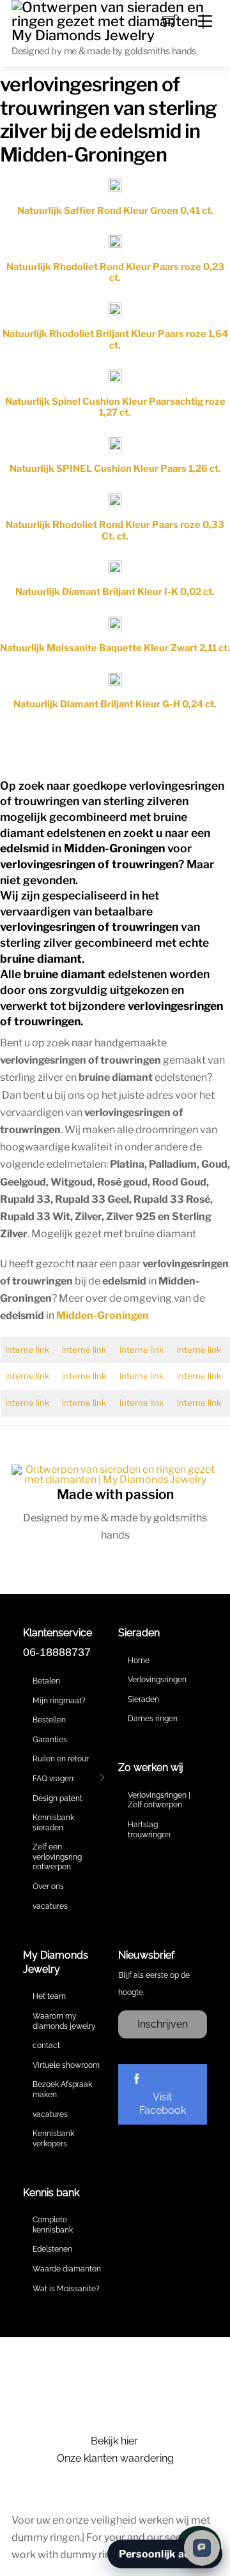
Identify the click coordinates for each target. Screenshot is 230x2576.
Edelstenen (52, 2249)
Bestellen (49, 1720)
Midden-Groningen (103, 1315)
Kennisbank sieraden (53, 1823)
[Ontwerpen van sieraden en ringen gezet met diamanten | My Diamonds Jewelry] (115, 20)
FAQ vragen (53, 1779)
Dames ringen (153, 1719)
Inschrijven (163, 2024)
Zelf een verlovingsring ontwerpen (57, 1857)
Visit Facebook (163, 2104)
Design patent (57, 1798)
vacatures (50, 1906)
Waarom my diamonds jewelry (64, 2021)
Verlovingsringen (157, 1680)
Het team (49, 1996)
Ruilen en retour (61, 1759)
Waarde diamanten (67, 2269)
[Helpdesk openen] (202, 2548)
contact (46, 2045)
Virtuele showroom (66, 2065)
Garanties (50, 1740)
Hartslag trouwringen (149, 1830)
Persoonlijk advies (165, 2554)
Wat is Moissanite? (66, 2289)
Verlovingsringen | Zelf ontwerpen (159, 1800)
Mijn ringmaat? (59, 1701)
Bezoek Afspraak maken (62, 2090)
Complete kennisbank (53, 2225)
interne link (27, 1350)
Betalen (46, 1681)
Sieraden (143, 1699)
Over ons (48, 1887)
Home (139, 1661)
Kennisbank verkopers (53, 2139)
